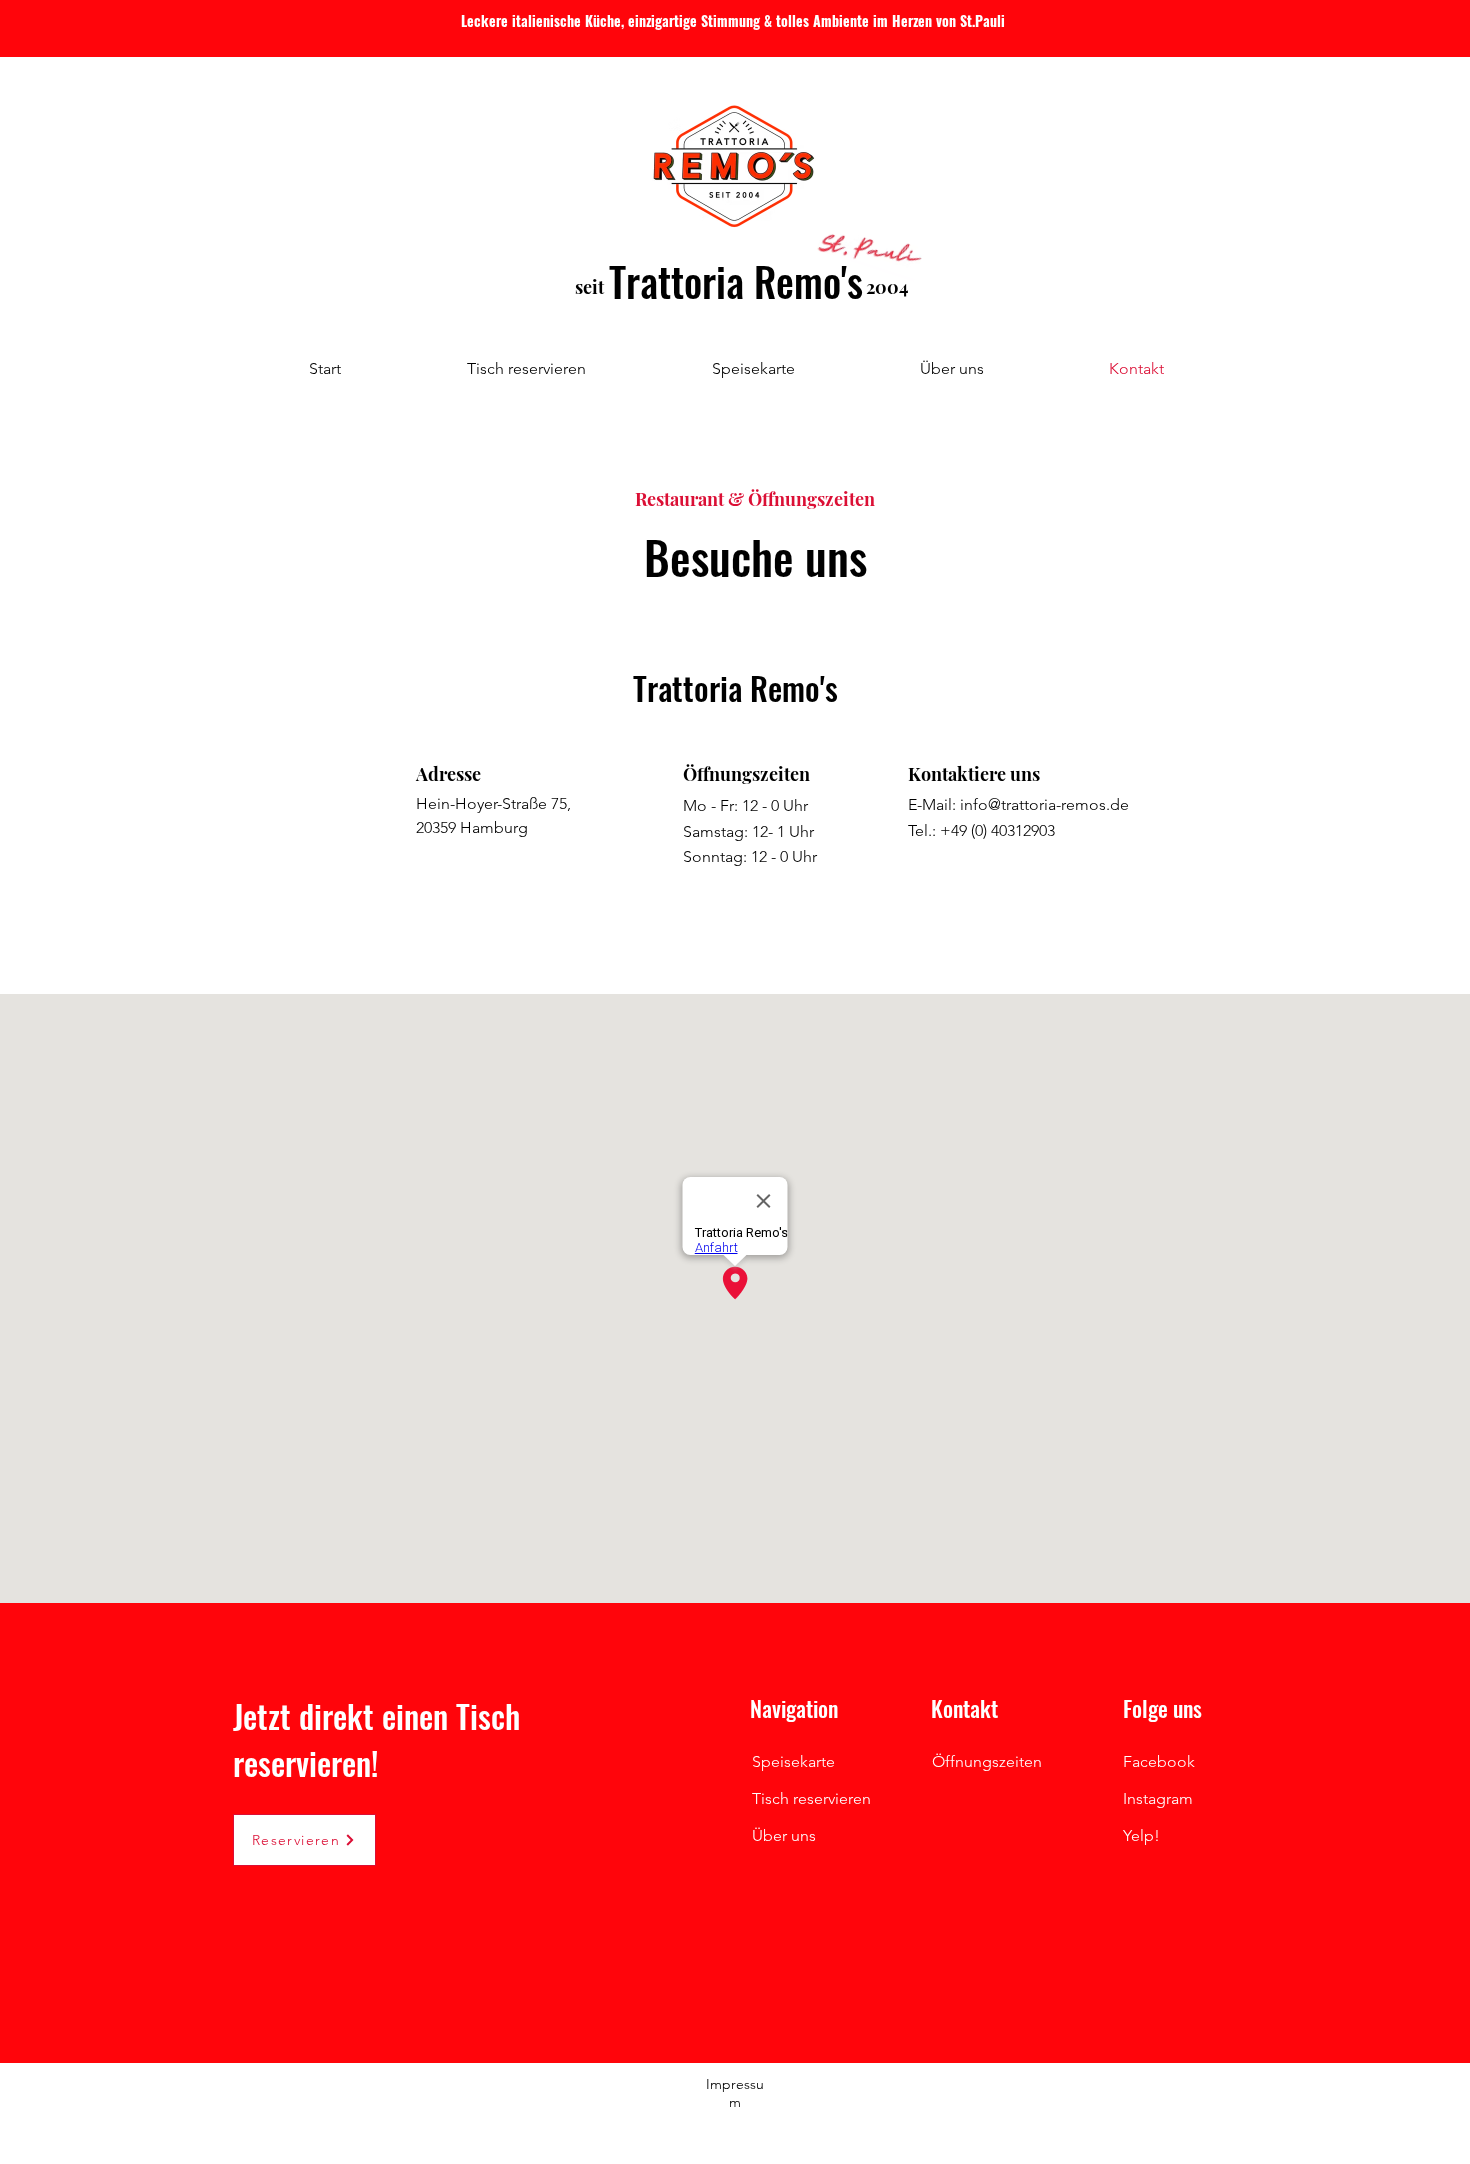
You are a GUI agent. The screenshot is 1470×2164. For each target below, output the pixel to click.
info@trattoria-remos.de (1044, 804)
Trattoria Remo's (736, 281)
